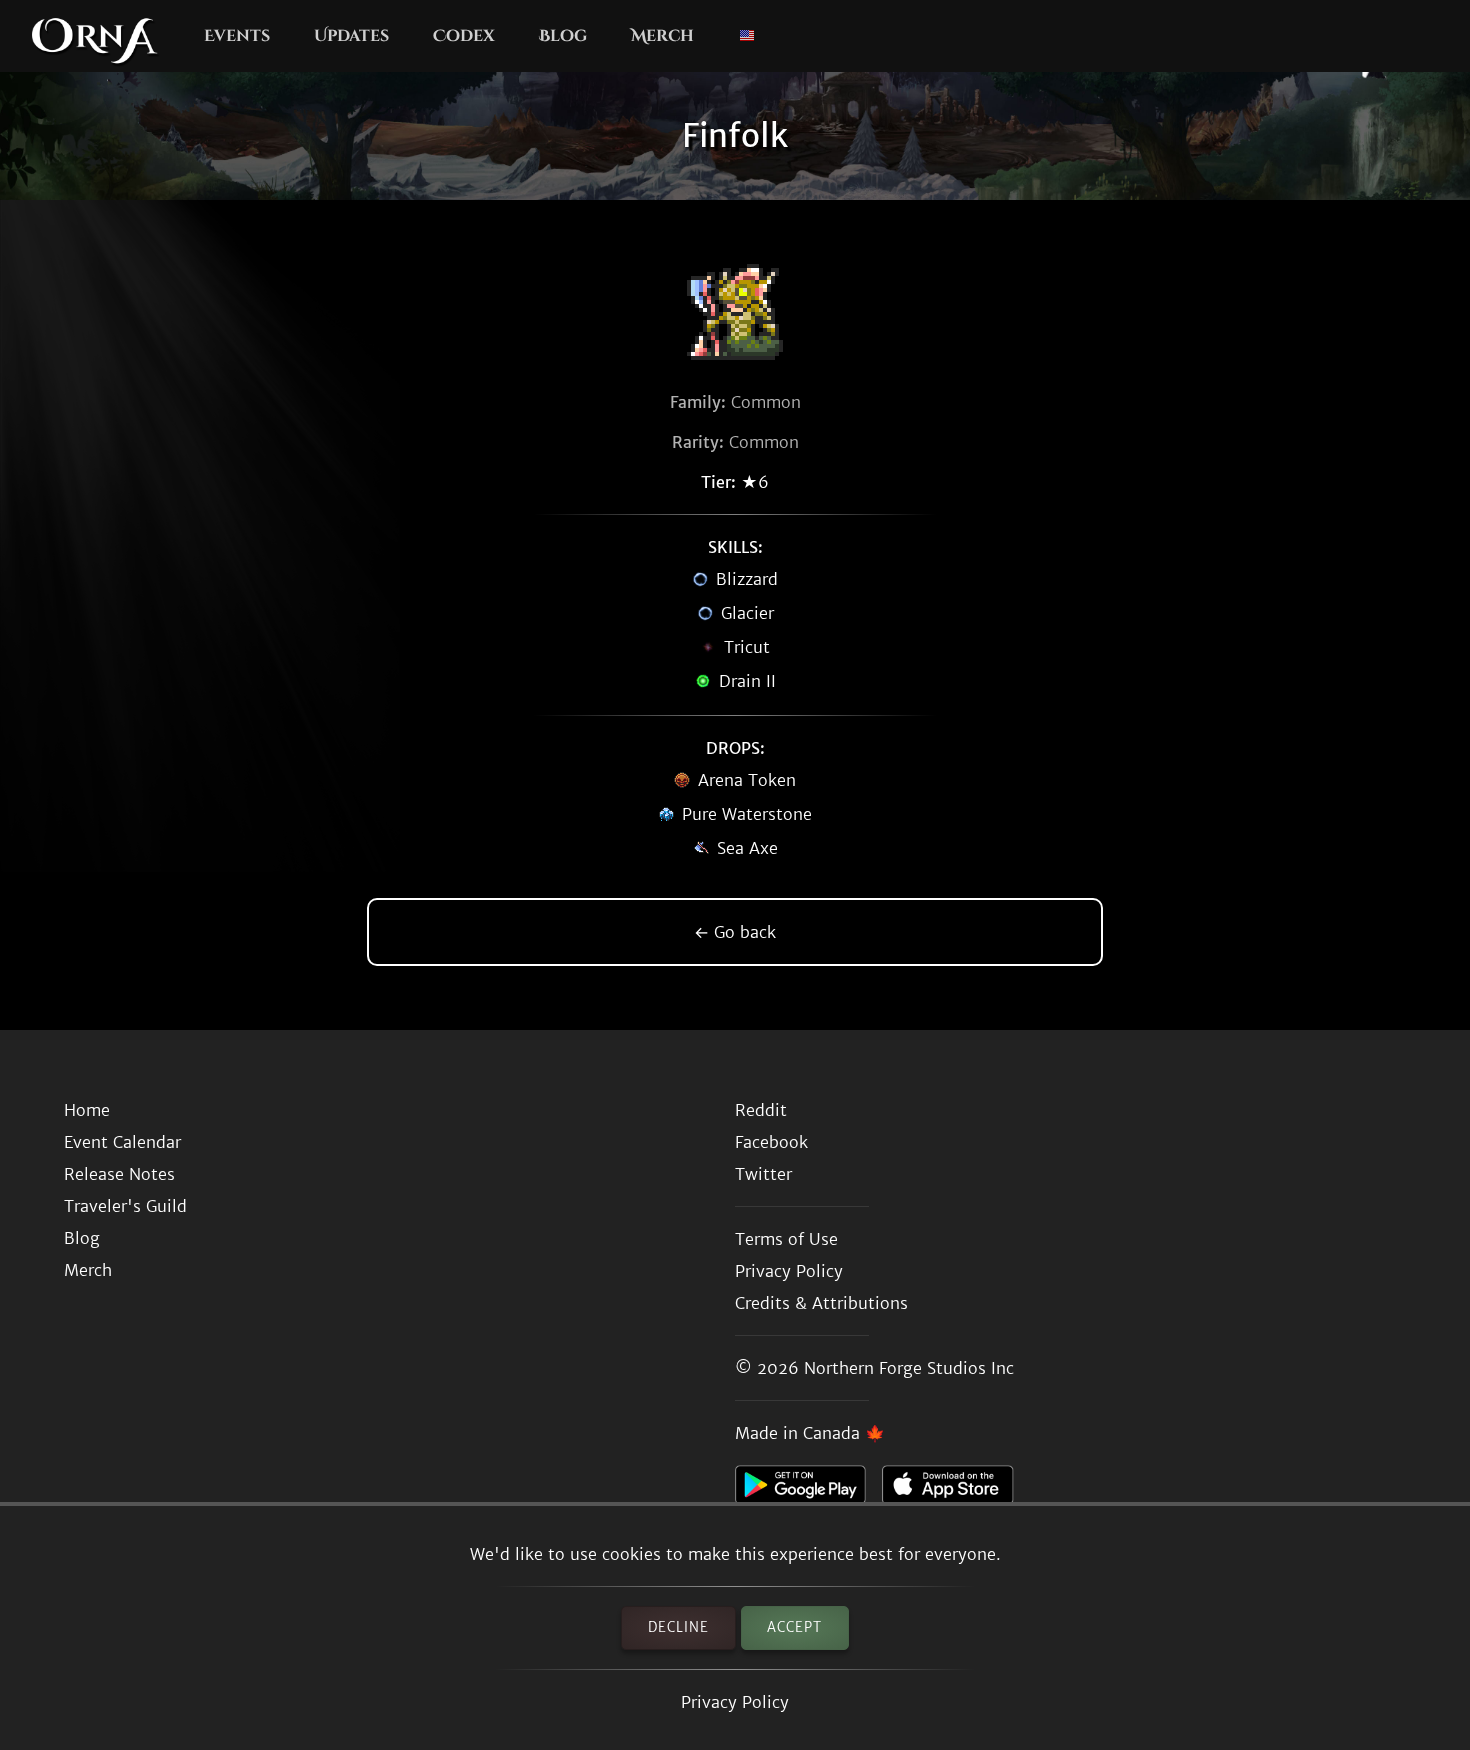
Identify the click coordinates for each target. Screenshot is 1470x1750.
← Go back (735, 932)
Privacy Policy (735, 1702)
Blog (563, 36)
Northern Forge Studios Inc (909, 1368)
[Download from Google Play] (808, 1490)
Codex (464, 36)
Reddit (761, 1110)
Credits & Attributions (821, 1303)
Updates (351, 36)
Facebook (771, 1142)
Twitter (763, 1174)
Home (87, 1110)
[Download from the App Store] (955, 1490)
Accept (794, 1627)
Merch (662, 36)
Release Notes (119, 1174)
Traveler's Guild (125, 1206)
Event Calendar (122, 1142)
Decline (678, 1627)
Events (237, 36)
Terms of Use (786, 1239)
